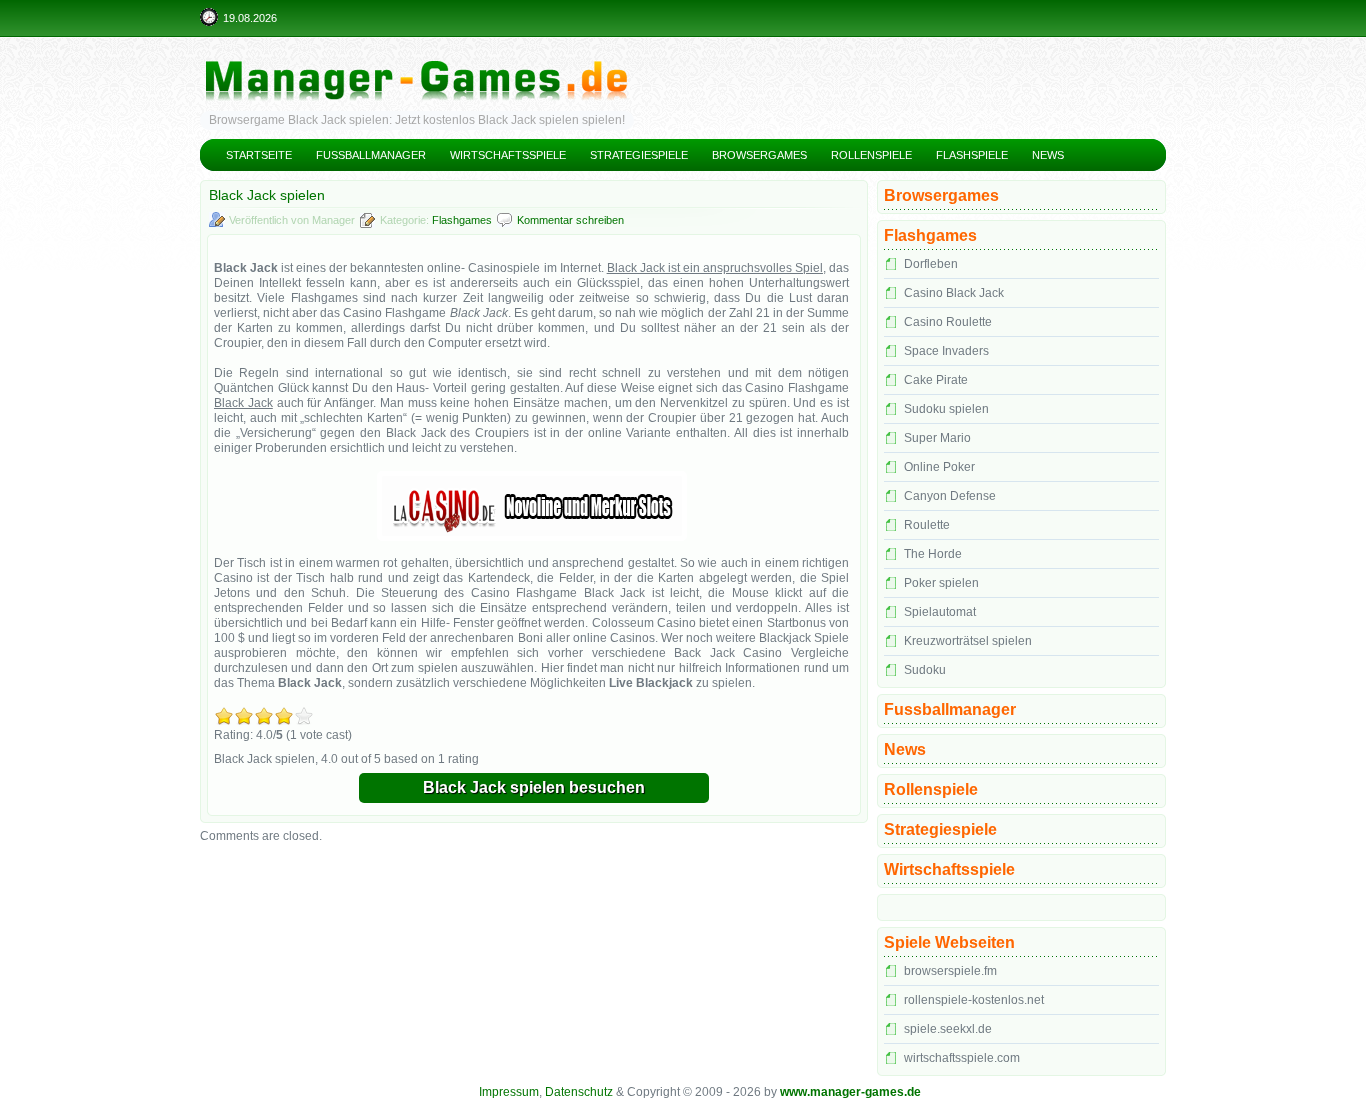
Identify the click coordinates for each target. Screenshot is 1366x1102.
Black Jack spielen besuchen (534, 787)
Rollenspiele (871, 155)
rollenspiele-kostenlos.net (974, 1000)
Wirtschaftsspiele (508, 155)
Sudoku (925, 670)
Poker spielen (941, 583)
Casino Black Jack (954, 293)
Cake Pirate (936, 380)
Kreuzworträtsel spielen (968, 641)
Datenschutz (579, 1092)
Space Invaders (946, 351)
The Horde (933, 554)
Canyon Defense (950, 496)
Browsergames (759, 155)
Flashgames (462, 220)
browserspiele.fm (950, 971)
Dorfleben (931, 264)
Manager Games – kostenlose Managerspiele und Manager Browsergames (683, 65)
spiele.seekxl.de (948, 1029)
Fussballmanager (371, 155)
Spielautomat (940, 612)
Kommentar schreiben (570, 220)
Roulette (927, 525)
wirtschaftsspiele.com (962, 1058)
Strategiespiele (639, 155)
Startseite (259, 155)
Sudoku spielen (946, 409)
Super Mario (937, 438)
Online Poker (939, 467)
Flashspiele (972, 155)
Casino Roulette (948, 322)
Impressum (509, 1092)
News (1048, 155)
